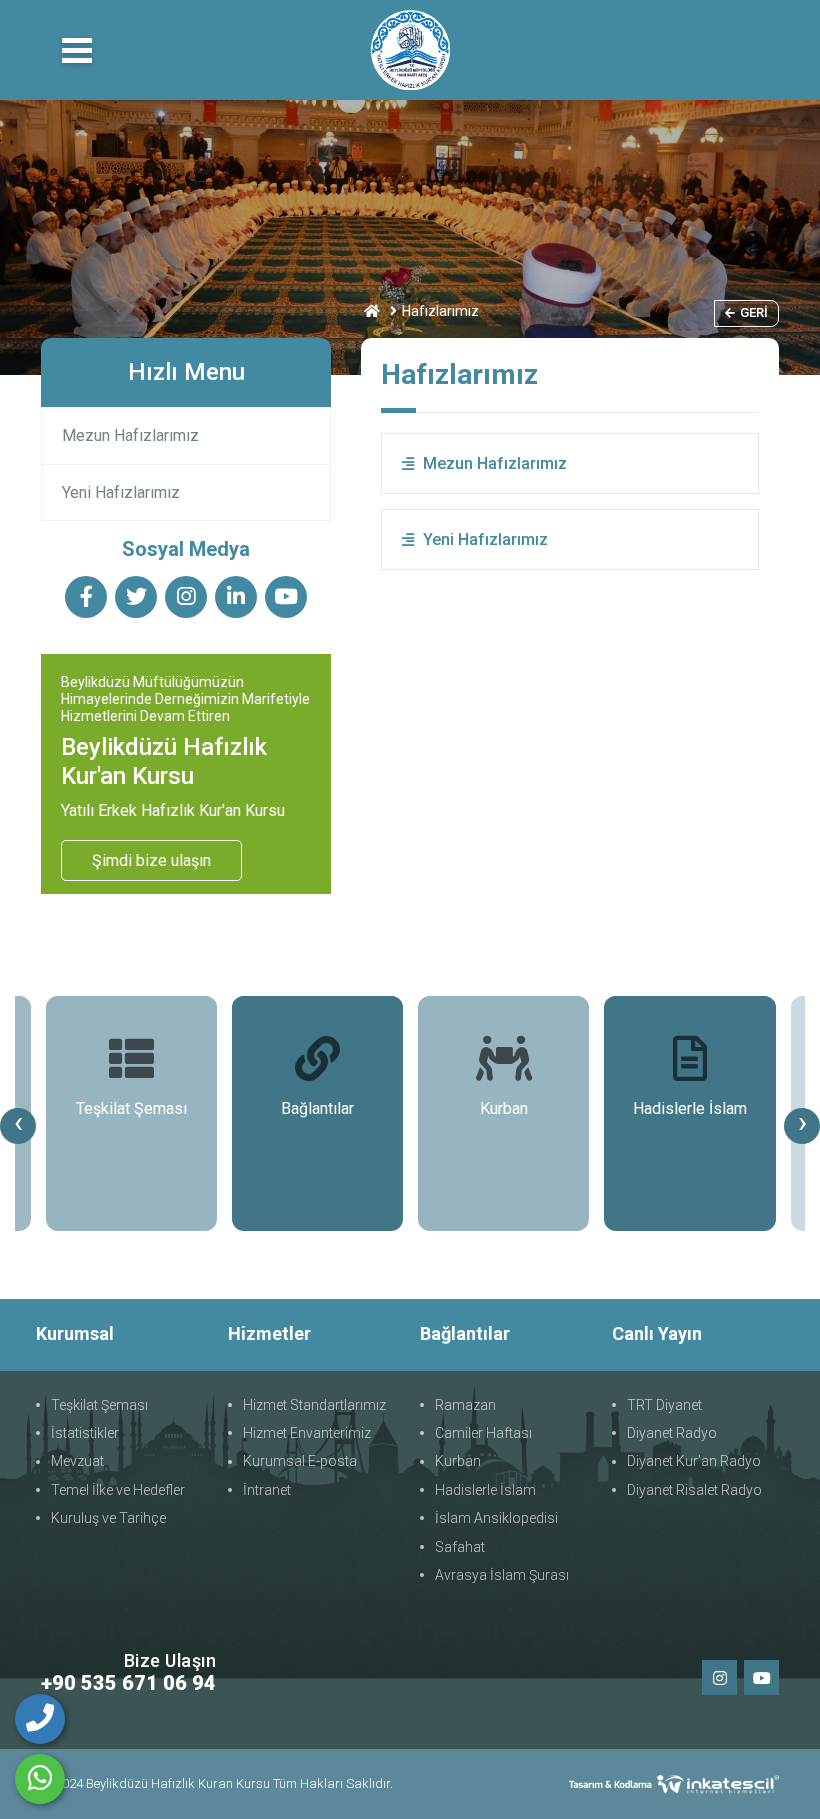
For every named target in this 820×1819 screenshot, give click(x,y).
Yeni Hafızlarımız (121, 492)
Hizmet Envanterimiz (307, 1433)
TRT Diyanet (664, 1405)
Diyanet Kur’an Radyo (694, 1461)
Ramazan (465, 1405)
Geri (754, 312)
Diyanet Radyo (672, 1433)
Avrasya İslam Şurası (502, 1575)
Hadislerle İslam (485, 1490)
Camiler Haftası (483, 1433)
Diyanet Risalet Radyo (694, 1490)
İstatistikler (85, 1433)
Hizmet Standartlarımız (314, 1405)
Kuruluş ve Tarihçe (108, 1518)
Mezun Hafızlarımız (130, 435)
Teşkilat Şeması (99, 1405)
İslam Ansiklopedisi (496, 1518)
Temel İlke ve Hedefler (118, 1490)
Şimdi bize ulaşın (151, 860)
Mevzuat (77, 1461)
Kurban (458, 1461)
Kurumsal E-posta (300, 1461)
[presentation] (18, 1126)
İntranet (267, 1490)
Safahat (460, 1547)
